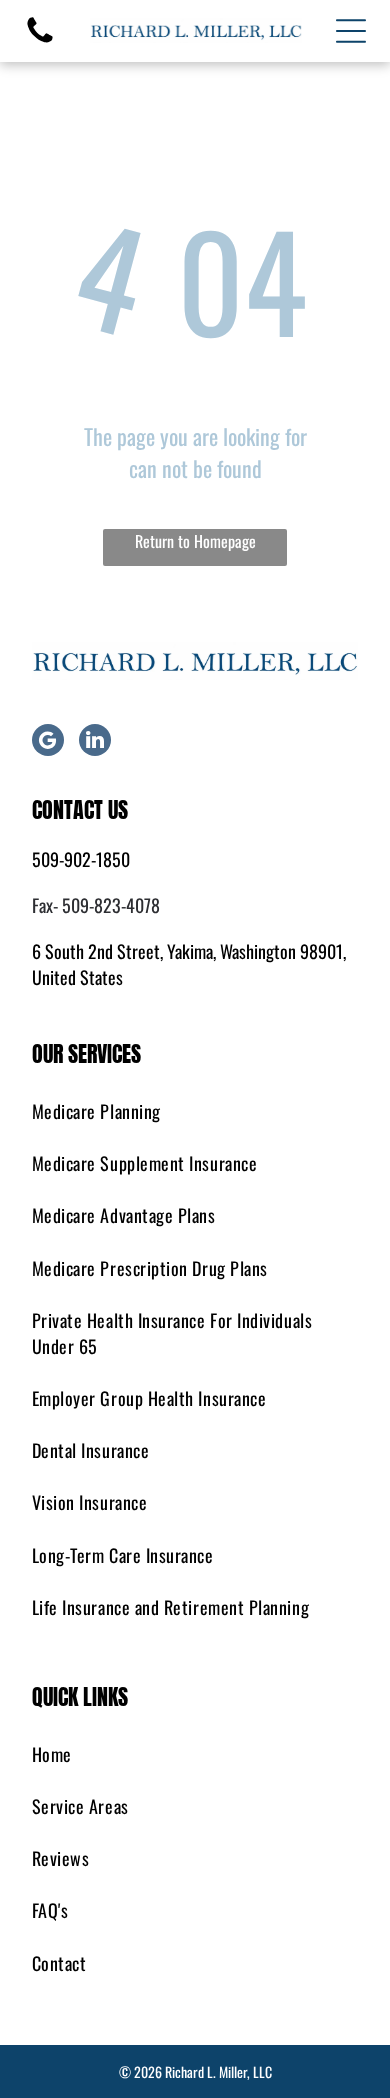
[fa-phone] (40, 39)
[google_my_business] (48, 742)
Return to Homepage (195, 541)
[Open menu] (351, 31)
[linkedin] (95, 742)
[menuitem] (195, 1111)
